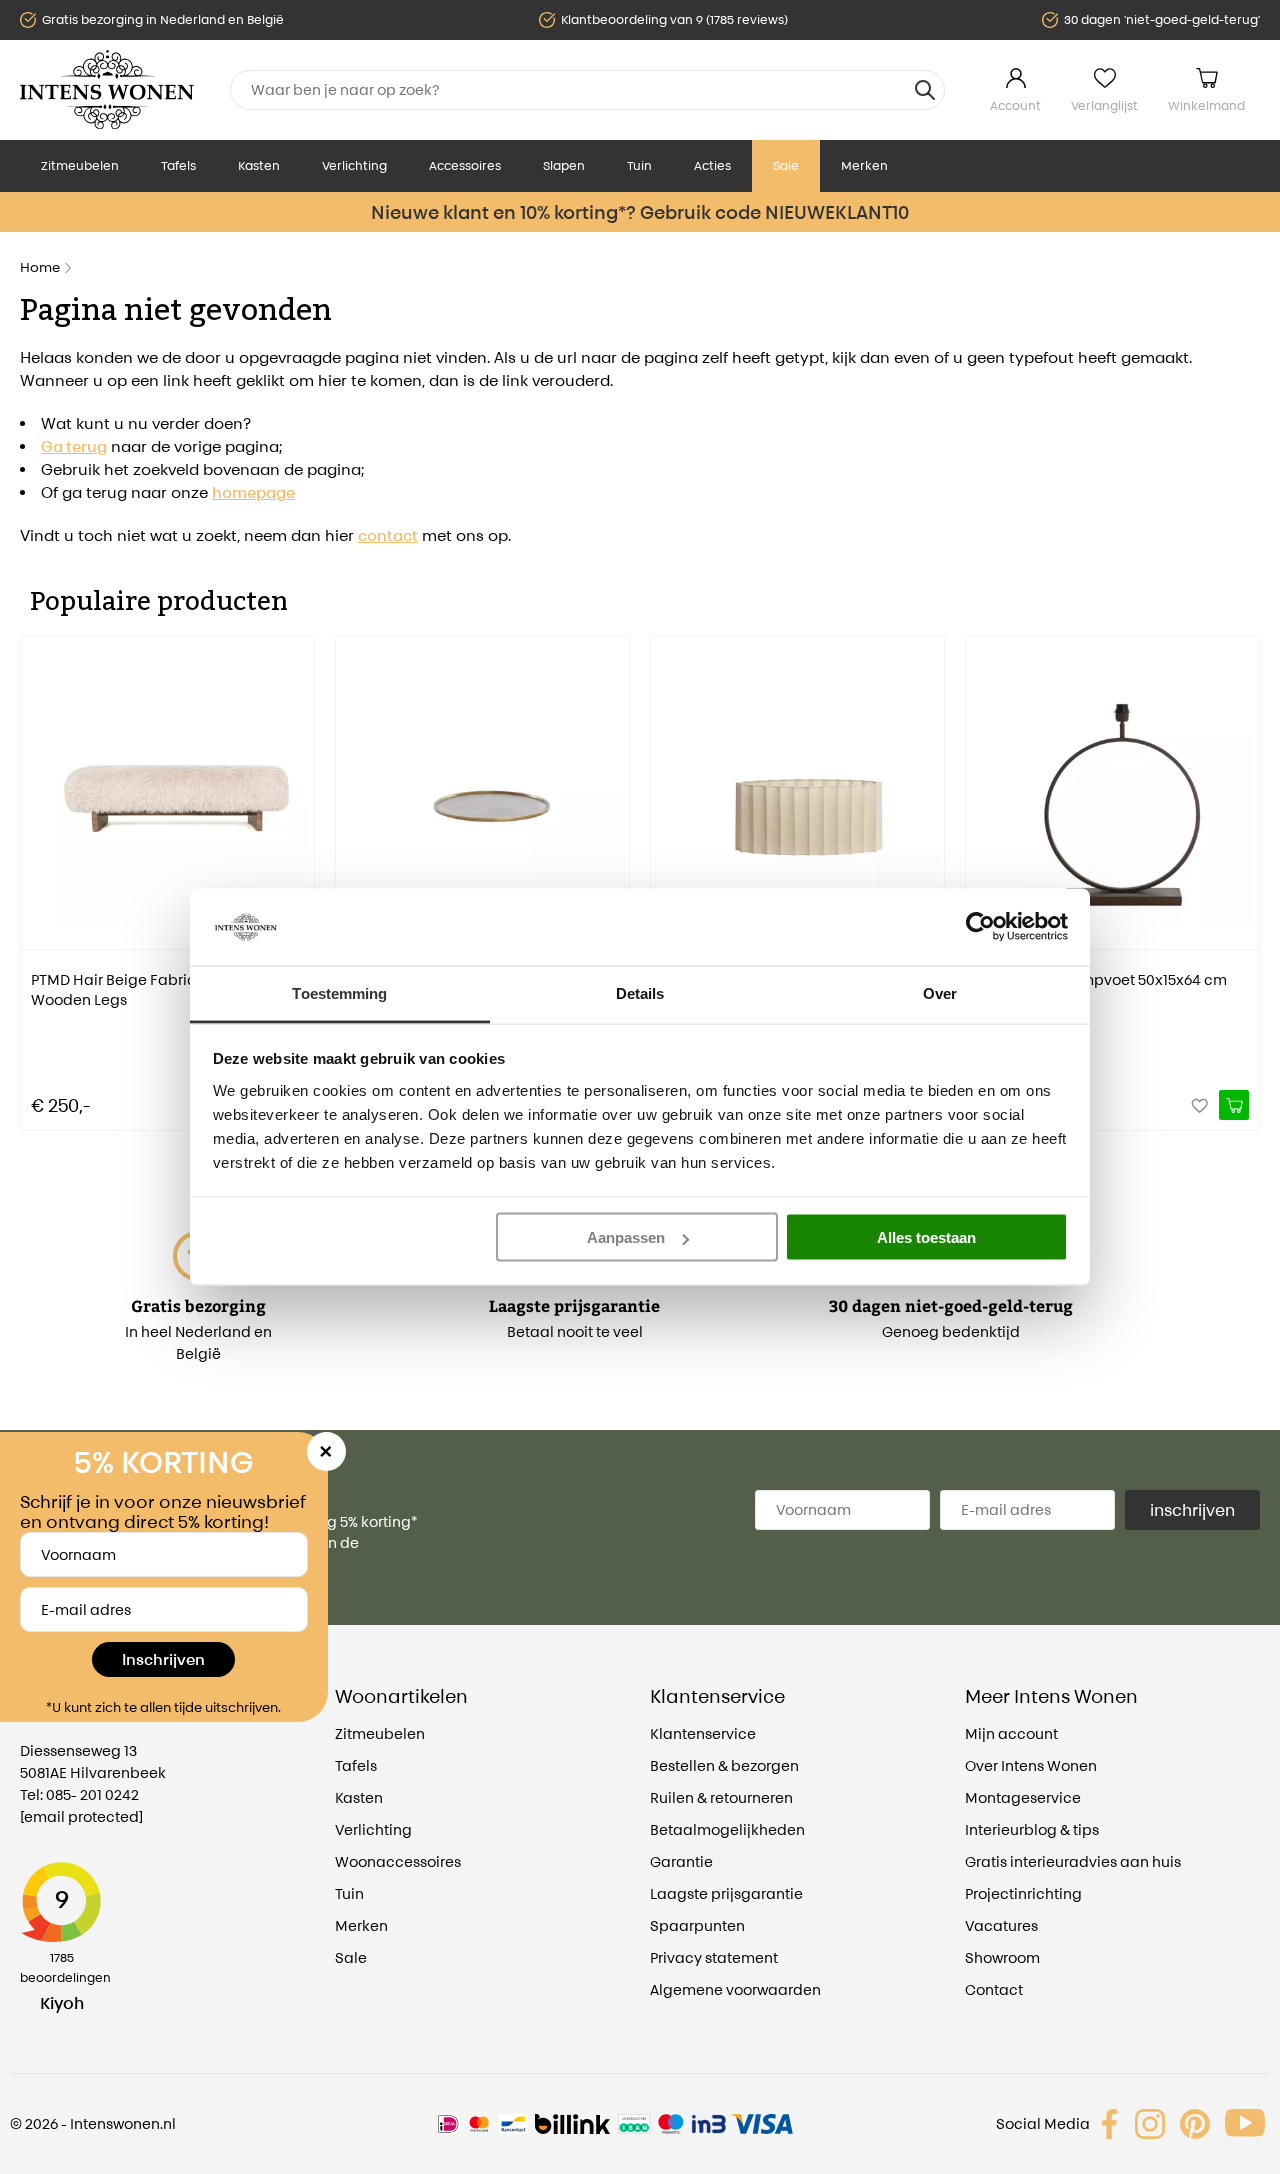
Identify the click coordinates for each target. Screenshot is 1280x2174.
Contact (994, 1989)
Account (1015, 105)
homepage (253, 492)
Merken (864, 165)
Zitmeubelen (80, 165)
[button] (35, 869)
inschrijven (1192, 1510)
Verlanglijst (1104, 105)
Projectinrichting (1023, 1893)
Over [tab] (940, 992)
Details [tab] (640, 992)
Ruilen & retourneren (721, 1797)
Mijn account (1011, 1733)
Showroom (1002, 1957)
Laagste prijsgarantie (726, 1893)
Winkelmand (1206, 105)
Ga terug (74, 446)
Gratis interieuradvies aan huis (1073, 1861)
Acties (712, 165)
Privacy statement (714, 1957)
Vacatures (1001, 1925)
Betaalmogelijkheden (727, 1829)
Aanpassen (626, 1237)
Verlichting (354, 165)
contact (388, 535)
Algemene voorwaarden (735, 1989)
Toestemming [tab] (339, 992)
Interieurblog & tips (1032, 1829)
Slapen (564, 165)
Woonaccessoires (398, 1861)
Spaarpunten (697, 1925)
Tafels (178, 165)
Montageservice (1023, 1797)
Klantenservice (703, 1733)
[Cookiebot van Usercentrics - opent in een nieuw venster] (980, 927)
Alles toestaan (926, 1237)
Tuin (639, 165)
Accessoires (465, 165)
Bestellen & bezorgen (724, 1765)
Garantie (681, 1861)
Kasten (259, 165)
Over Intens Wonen (1031, 1765)
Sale (786, 165)
